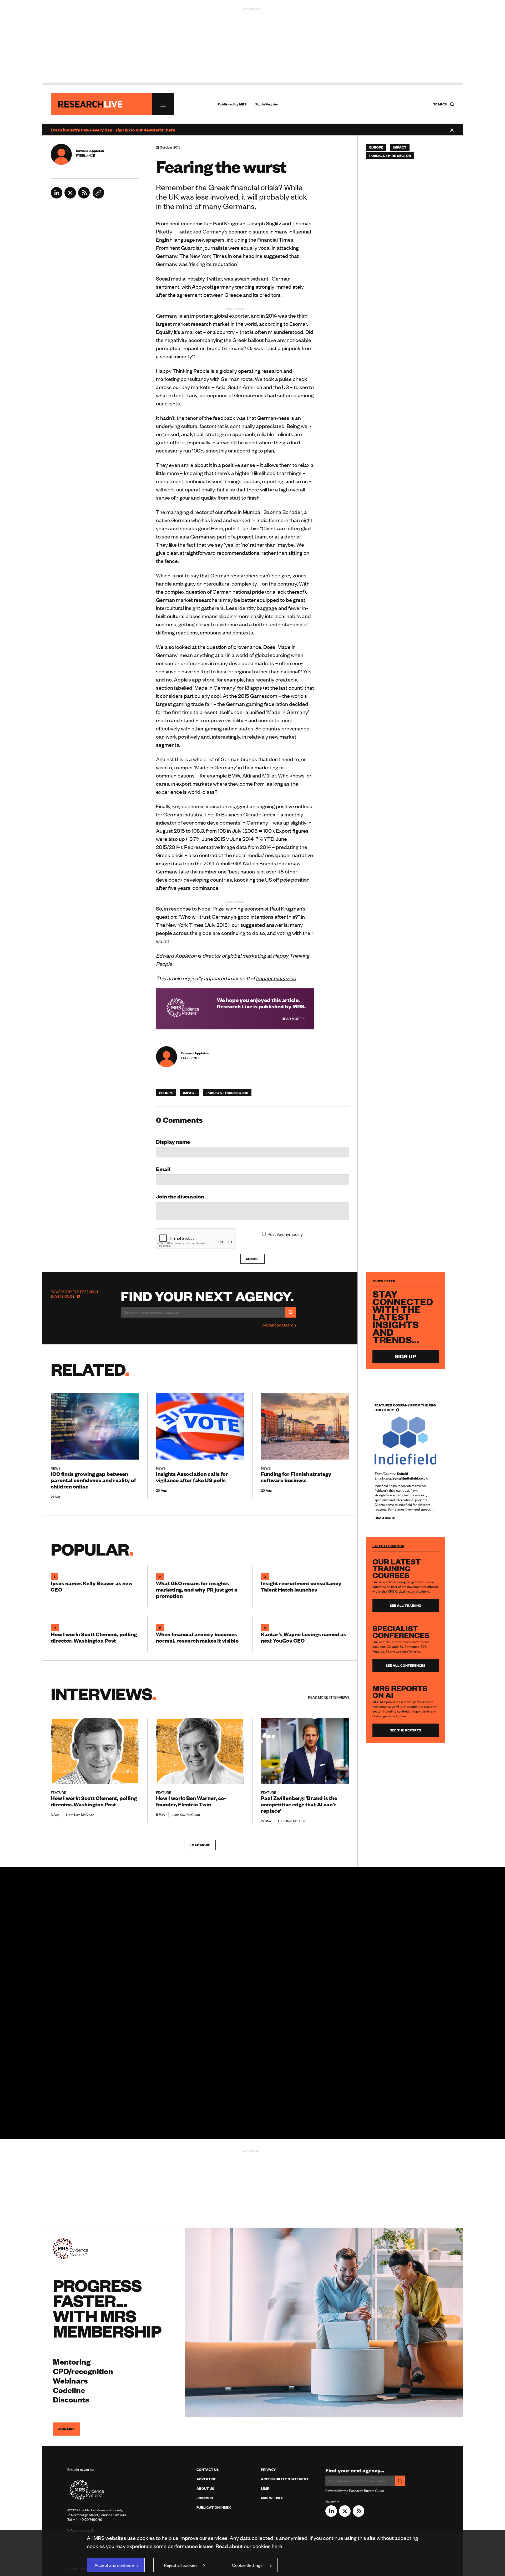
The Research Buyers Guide (74, 1294)
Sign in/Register (267, 104)
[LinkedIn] (57, 197)
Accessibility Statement (285, 2479)
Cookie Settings (247, 2565)
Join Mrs (205, 2498)
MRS (243, 104)
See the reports (406, 1730)
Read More (292, 1019)
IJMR (265, 2488)
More (329, 1697)
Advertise (206, 2479)
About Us (205, 2488)
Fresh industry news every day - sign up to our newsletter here (113, 130)
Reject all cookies (181, 2565)
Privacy (268, 2470)
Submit (252, 1259)
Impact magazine (276, 978)
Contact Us (208, 2470)
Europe (166, 1093)
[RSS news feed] (84, 197)
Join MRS (66, 2429)
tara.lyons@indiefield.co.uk (406, 1478)
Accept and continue (114, 2565)
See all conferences (405, 1665)
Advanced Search (279, 1325)
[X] (70, 197)
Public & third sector (227, 1093)
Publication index (214, 2507)
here (277, 2546)
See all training (406, 1605)
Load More (200, 1845)
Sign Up (405, 1356)
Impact (190, 1093)
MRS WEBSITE (273, 2498)
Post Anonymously (285, 1234)
